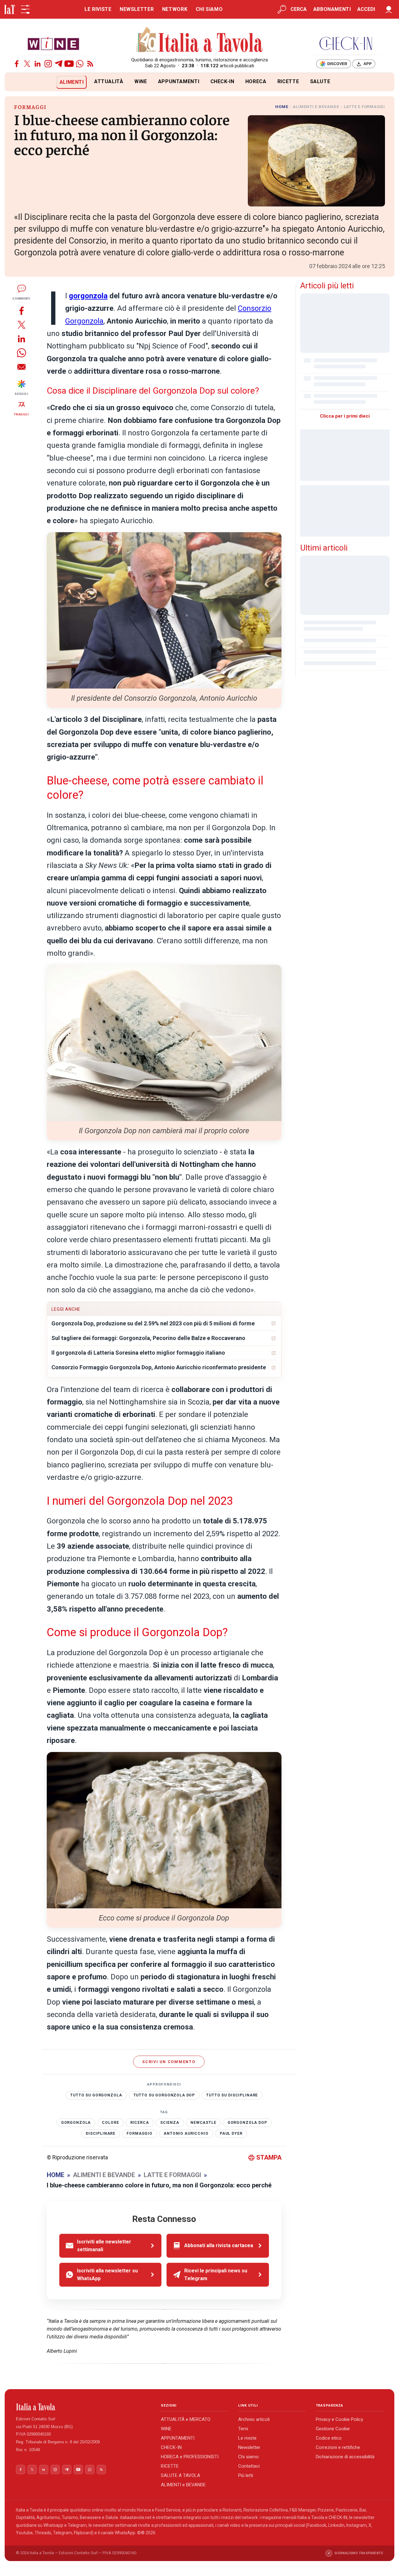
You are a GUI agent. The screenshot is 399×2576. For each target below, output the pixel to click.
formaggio (139, 2133)
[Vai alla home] (15, 82)
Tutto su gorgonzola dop (164, 2095)
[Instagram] (48, 64)
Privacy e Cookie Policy (339, 2419)
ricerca (140, 2123)
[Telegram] (59, 64)
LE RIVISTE (98, 9)
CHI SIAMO (209, 9)
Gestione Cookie (333, 2429)
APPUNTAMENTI (179, 81)
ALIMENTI (72, 82)
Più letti (246, 2475)
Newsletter (249, 2447)
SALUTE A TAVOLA (180, 2475)
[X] (27, 64)
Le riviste (247, 2438)
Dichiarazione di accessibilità (345, 2457)
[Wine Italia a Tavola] (53, 43)
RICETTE (288, 81)
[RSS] (90, 64)
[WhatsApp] (80, 64)
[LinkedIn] (38, 64)
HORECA (256, 81)
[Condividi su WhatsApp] (22, 353)
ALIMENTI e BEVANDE (183, 2485)
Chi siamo (248, 2457)
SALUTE (320, 81)
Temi (243, 2429)
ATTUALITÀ (109, 81)
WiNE (141, 81)
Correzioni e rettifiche (338, 2447)
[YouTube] (69, 64)
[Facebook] (17, 64)
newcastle (203, 2123)
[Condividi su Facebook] (22, 311)
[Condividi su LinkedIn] (22, 339)
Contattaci (249, 2466)
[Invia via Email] (22, 367)
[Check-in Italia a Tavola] (346, 43)
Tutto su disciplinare (232, 2095)
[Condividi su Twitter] (22, 325)
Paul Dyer (231, 2133)
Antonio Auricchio (186, 2133)
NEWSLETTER (137, 9)
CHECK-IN (222, 81)
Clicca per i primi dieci (345, 416)
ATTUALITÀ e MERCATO (186, 2419)
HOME (282, 107)
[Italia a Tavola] (200, 40)
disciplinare (101, 2133)
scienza (170, 2123)
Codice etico (329, 2438)
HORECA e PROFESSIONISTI (190, 2457)
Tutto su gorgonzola (96, 2095)
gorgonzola (88, 296)
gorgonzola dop (247, 2123)
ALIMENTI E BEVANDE (316, 107)
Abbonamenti (332, 9)
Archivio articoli (254, 2419)
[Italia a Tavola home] (83, 2407)
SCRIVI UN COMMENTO (169, 2062)
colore (110, 2123)
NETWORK (175, 9)
